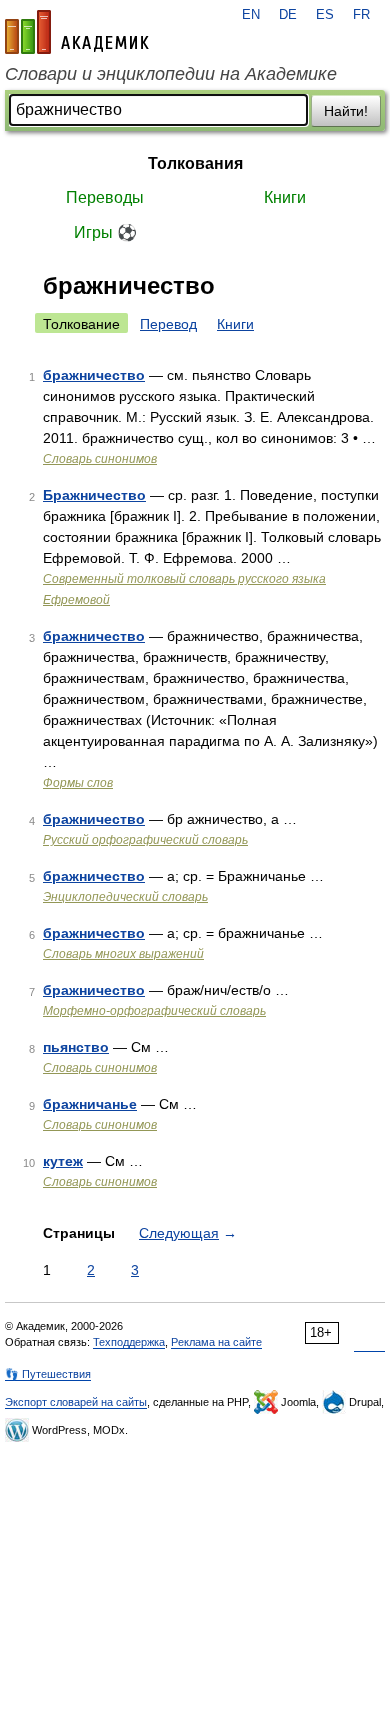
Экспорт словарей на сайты (76, 1402)
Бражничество (94, 495)
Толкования (195, 163)
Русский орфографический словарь (145, 840)
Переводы (105, 197)
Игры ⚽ (105, 232)
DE (288, 15)
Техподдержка (129, 1342)
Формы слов (78, 783)
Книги (285, 197)
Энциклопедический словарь (125, 897)
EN (251, 15)
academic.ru (77, 32)
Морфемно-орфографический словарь (154, 1011)
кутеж (63, 1161)
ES (325, 15)
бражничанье (90, 1104)
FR (361, 15)
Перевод (168, 324)
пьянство (76, 1047)
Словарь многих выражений (123, 954)
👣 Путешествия (48, 1374)
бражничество (94, 375)
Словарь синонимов (100, 459)
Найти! (346, 111)
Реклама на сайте (216, 1342)
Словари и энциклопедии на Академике (171, 74)
